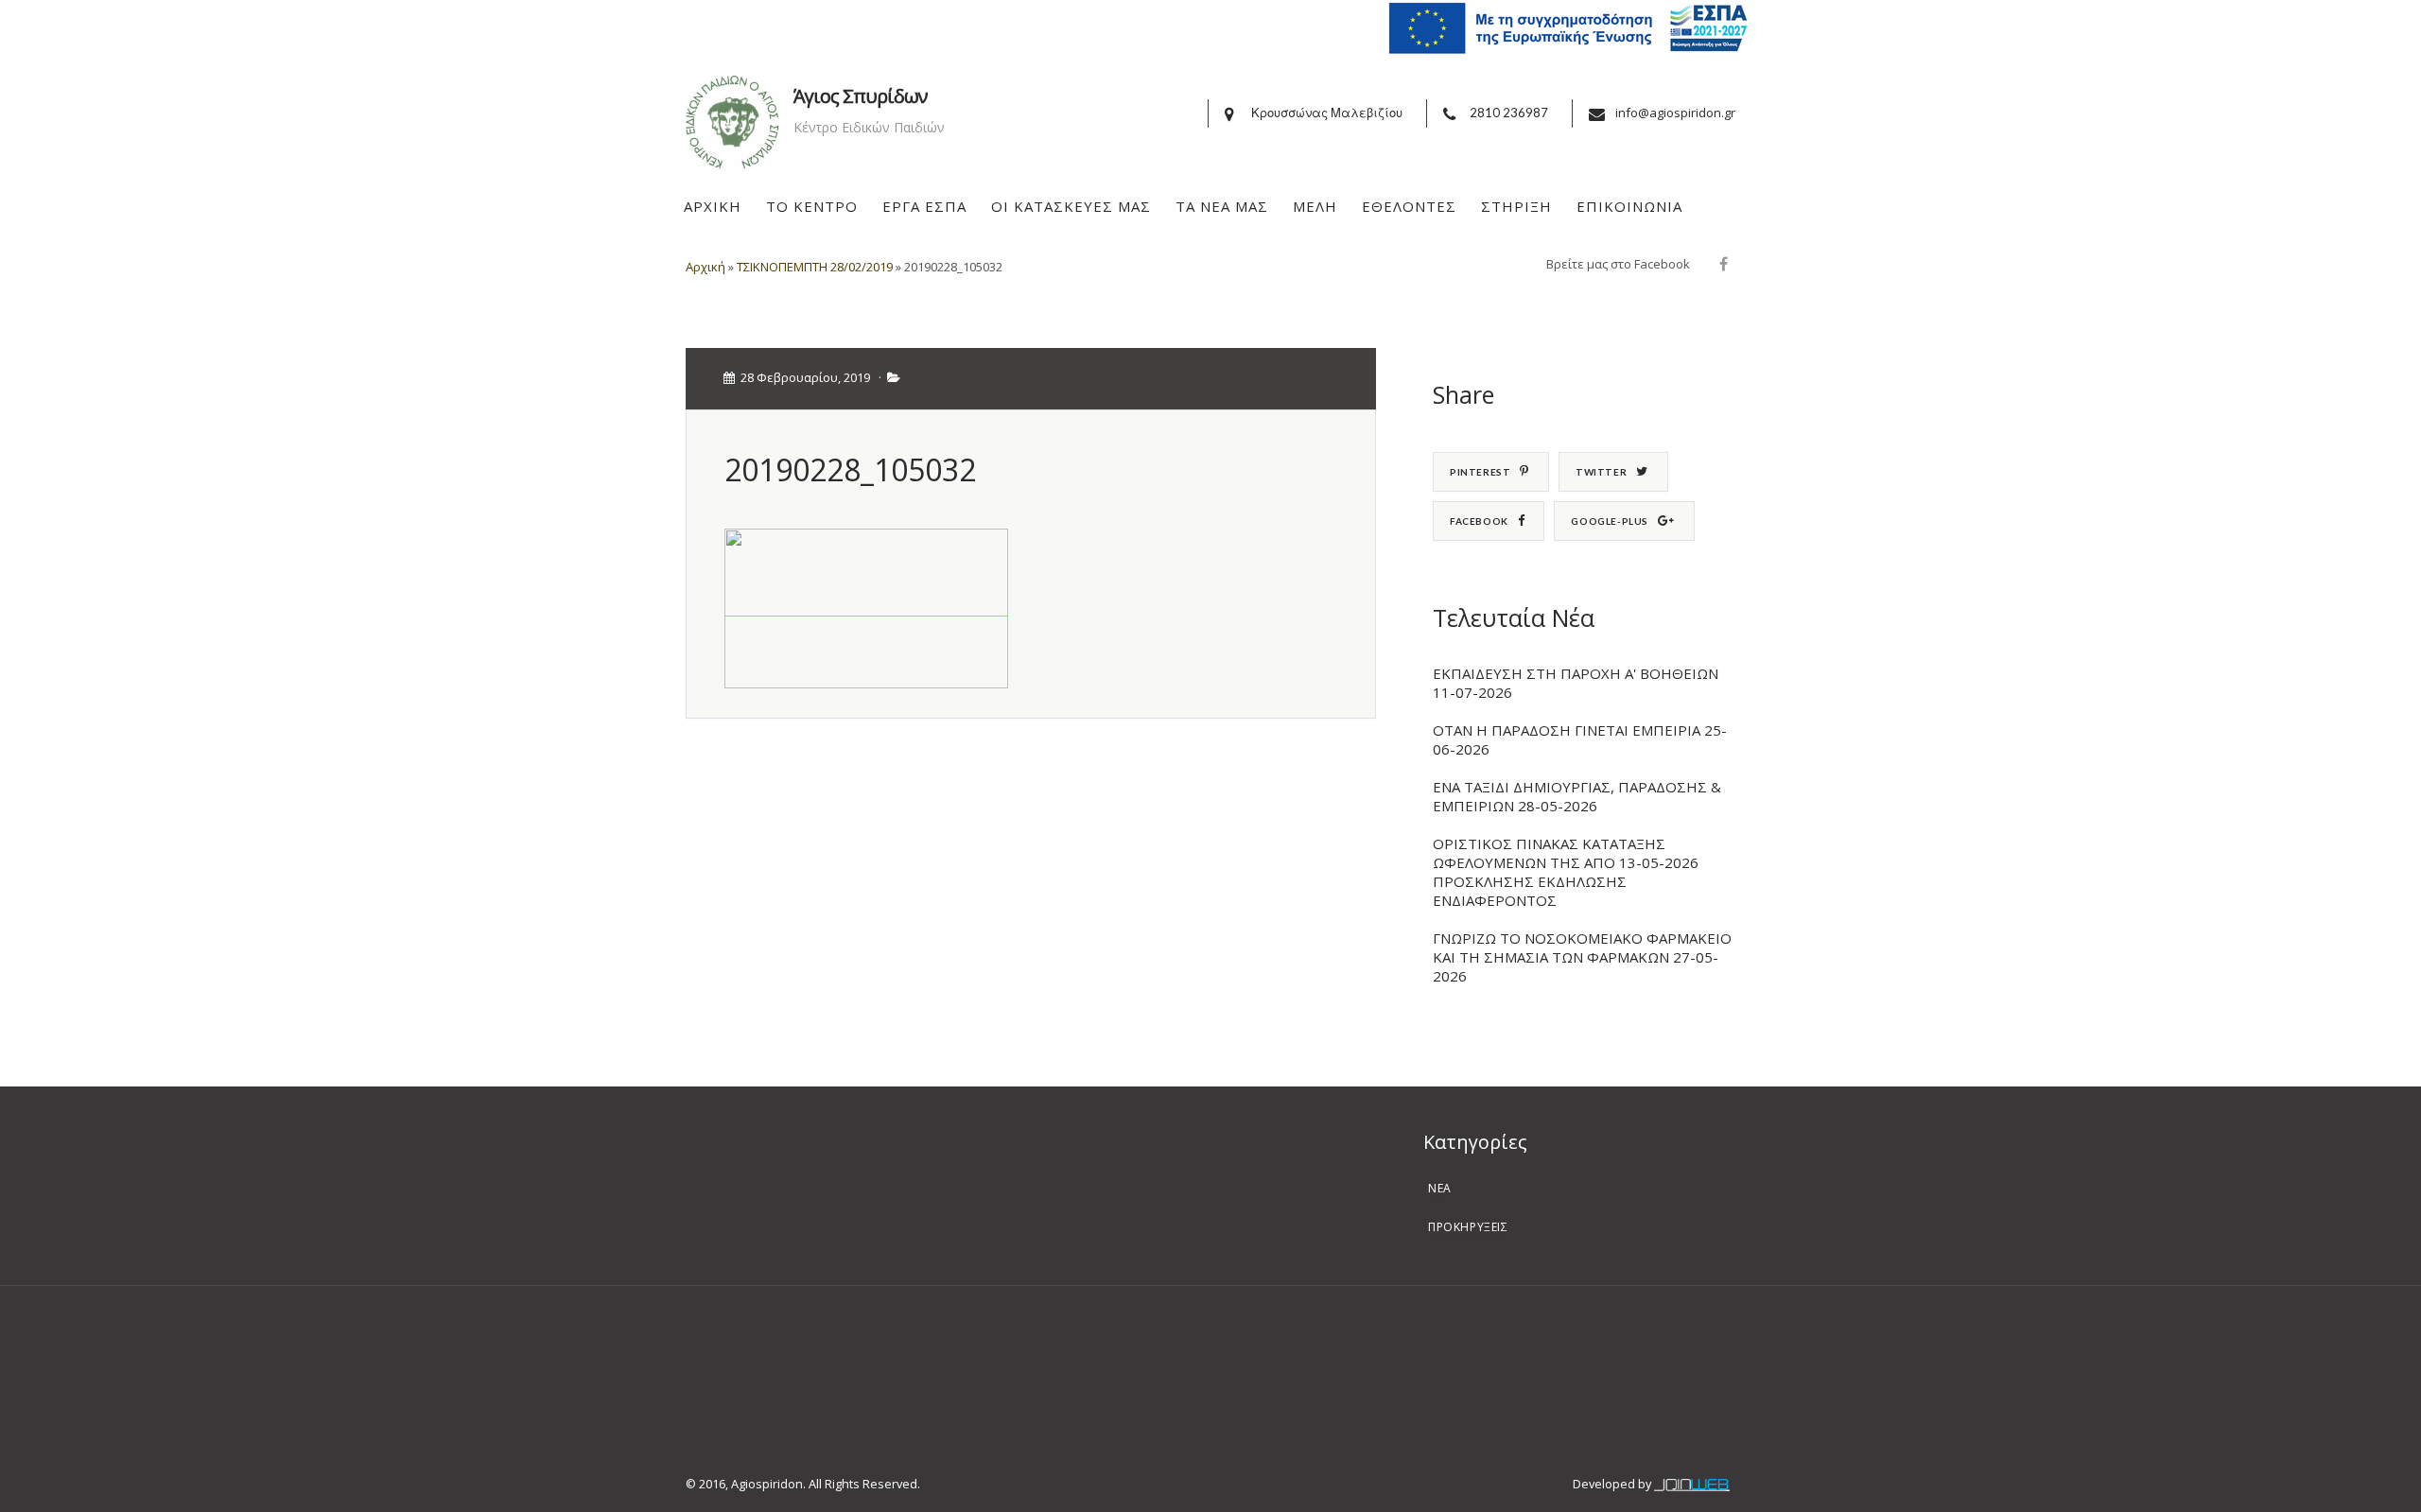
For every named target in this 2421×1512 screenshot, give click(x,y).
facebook (1479, 521)
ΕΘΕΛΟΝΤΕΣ (1409, 206)
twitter (1601, 472)
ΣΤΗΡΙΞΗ (1516, 206)
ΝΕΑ (1440, 1188)
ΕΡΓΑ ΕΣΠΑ (924, 206)
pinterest (1480, 472)
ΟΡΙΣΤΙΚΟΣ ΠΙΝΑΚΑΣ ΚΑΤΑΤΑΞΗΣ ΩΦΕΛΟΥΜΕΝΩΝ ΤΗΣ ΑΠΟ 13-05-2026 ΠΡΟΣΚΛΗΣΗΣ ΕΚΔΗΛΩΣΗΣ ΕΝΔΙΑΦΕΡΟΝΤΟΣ (1566, 872)
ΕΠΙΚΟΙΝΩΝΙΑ (1629, 206)
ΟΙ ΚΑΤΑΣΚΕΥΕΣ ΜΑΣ (1071, 206)
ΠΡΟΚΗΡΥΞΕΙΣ (1468, 1227)
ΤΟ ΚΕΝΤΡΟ (812, 206)
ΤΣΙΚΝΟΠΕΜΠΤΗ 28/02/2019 (815, 267)
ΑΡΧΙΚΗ (713, 206)
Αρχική (705, 267)
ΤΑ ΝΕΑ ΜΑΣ (1222, 206)
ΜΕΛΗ (1315, 206)
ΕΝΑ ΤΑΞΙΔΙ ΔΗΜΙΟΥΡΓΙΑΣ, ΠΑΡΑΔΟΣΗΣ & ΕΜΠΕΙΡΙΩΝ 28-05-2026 (1577, 796)
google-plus (1610, 521)
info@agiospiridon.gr (1675, 113)
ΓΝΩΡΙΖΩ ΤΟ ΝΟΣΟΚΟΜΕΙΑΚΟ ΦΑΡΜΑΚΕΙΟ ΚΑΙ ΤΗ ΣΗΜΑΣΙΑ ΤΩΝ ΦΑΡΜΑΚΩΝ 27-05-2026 (1582, 957)
